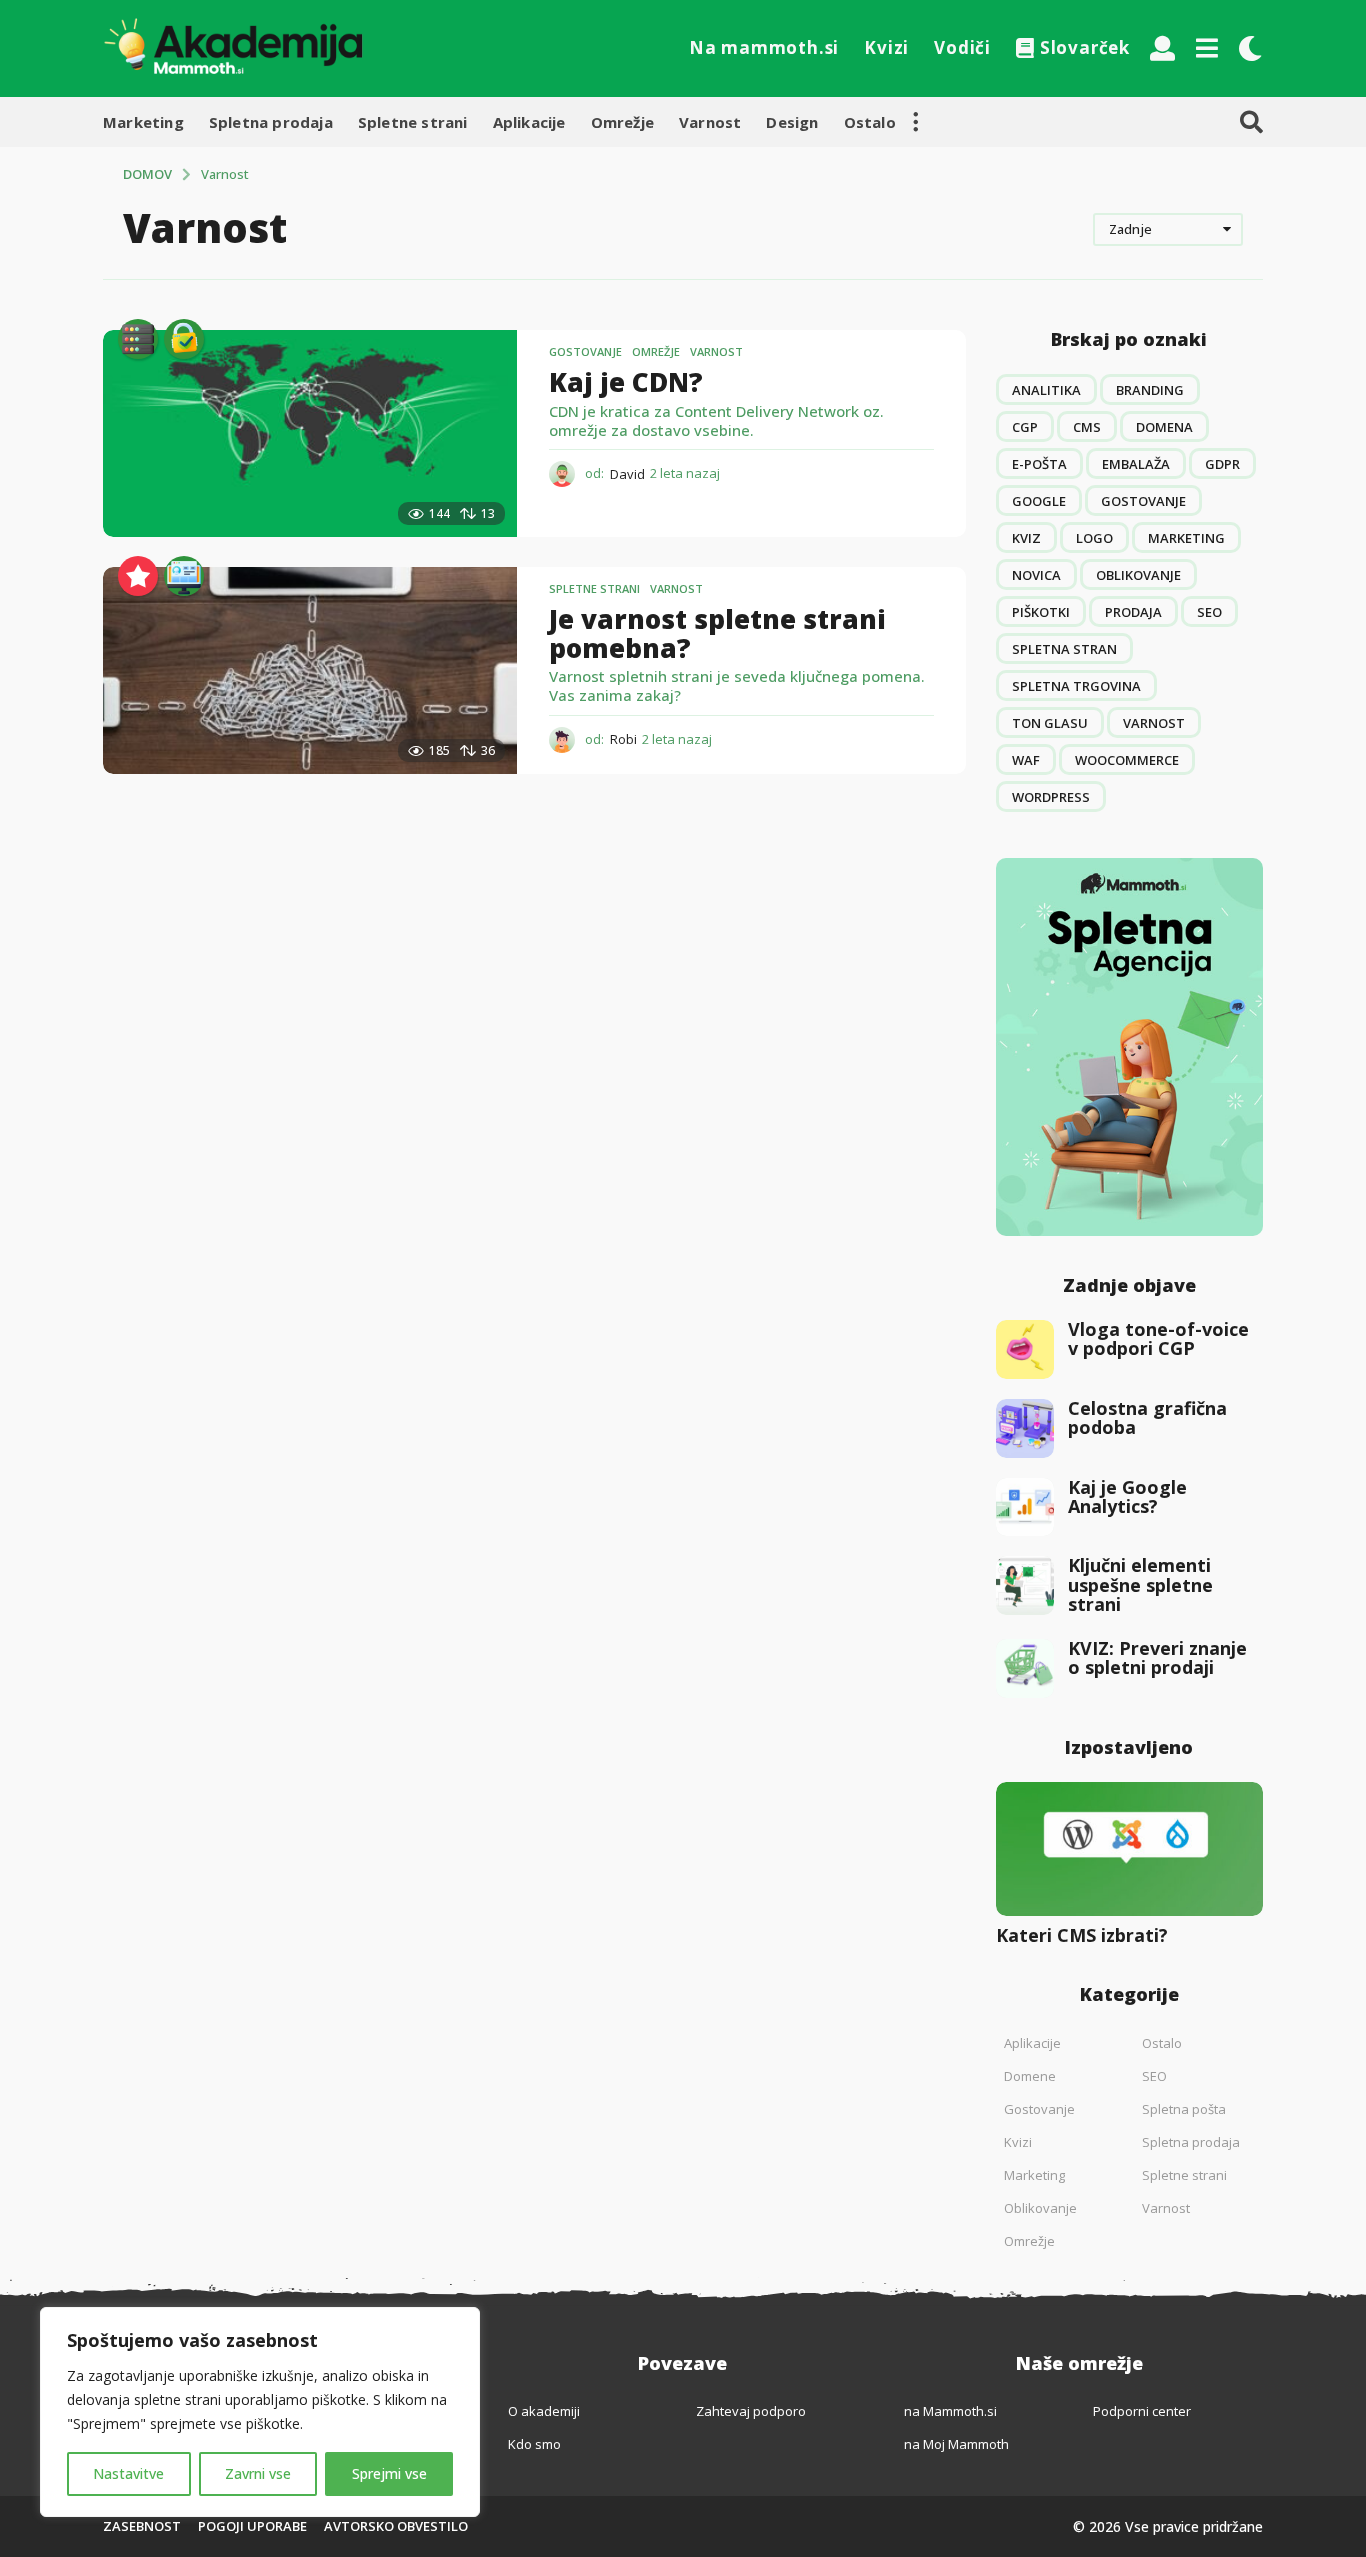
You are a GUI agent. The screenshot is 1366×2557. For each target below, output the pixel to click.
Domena (1164, 427)
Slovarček (1085, 47)
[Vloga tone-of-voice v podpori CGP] (1025, 1349)
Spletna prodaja (271, 122)
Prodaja (1133, 612)
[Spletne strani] (184, 576)
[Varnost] (184, 339)
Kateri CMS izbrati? (1082, 1935)
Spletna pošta (1184, 2109)
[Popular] (138, 576)
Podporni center (1142, 2411)
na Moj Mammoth (956, 2444)
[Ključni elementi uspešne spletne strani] (1025, 1585)
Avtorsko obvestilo (396, 2526)
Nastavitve (128, 2473)
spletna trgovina (1076, 686)
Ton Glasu (1050, 723)
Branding (1150, 390)
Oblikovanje (1138, 575)
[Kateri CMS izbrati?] (1130, 1849)
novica (1036, 575)
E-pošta (1039, 464)
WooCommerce (1127, 760)
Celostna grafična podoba (1147, 1417)
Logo (1094, 538)
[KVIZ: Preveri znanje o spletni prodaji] (1025, 1668)
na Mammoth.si (950, 2411)
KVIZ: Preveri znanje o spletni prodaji (1157, 1657)
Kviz (1026, 538)
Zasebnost (142, 2526)
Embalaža (1136, 464)
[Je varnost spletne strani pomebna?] (310, 670)
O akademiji (544, 2411)
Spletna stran (1064, 649)
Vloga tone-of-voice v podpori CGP (1158, 1338)
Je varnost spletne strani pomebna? (717, 633)
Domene (1030, 2076)
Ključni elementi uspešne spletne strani (1140, 1584)
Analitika (1046, 390)
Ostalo (870, 122)
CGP (1025, 427)
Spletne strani (413, 122)
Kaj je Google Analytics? (1127, 1496)
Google (1039, 501)
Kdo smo (534, 2444)
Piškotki (1041, 612)
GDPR (1222, 464)
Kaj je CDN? (626, 382)
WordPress (1051, 797)
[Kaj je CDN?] (310, 433)
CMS (1087, 427)
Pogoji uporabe (252, 2526)
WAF (1026, 760)
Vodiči (962, 47)
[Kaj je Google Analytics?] (1025, 1507)
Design (792, 122)
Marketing (143, 122)
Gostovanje (585, 352)
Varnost (710, 122)
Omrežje (622, 122)
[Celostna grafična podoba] (1025, 1428)
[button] (1162, 48)
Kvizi (886, 47)
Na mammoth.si (764, 47)
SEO (1209, 612)
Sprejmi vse (389, 2473)
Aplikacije (529, 122)
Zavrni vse (258, 2473)
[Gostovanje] (138, 339)
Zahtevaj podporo (751, 2411)
